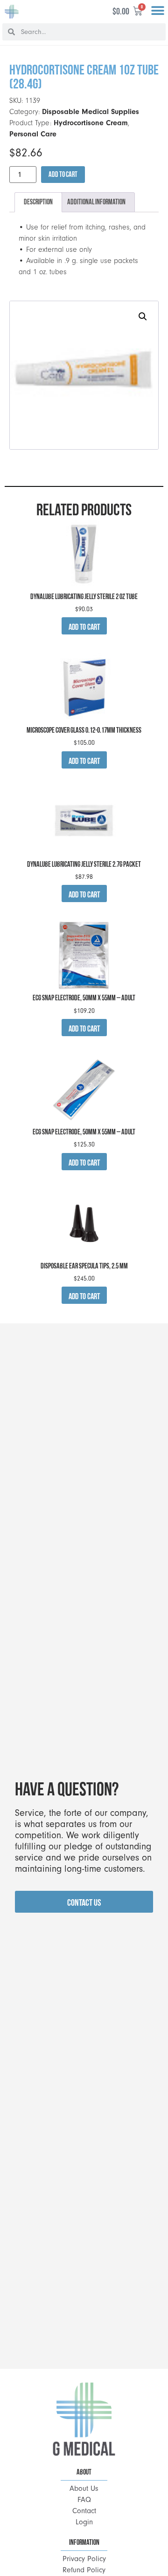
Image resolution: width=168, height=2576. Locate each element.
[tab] (38, 202)
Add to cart (63, 174)
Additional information (96, 202)
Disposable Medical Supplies (91, 112)
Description (38, 202)
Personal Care (33, 134)
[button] (157, 11)
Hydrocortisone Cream (91, 123)
